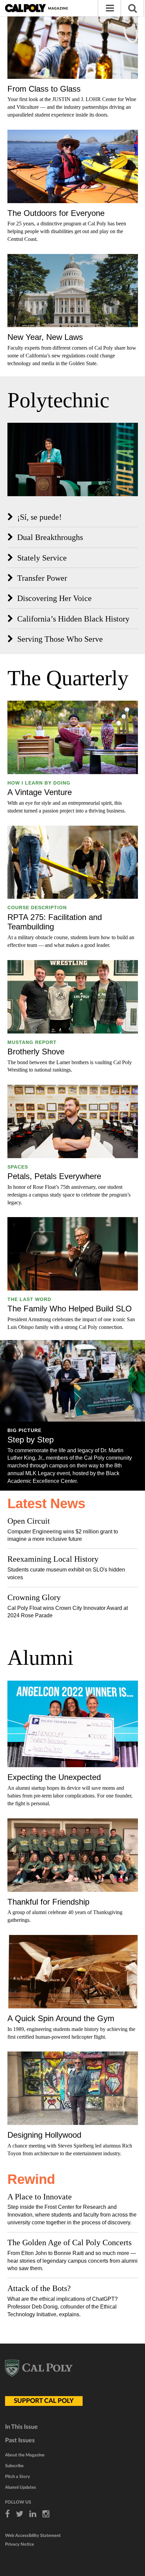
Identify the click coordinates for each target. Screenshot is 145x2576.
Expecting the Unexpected (54, 1777)
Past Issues (20, 2441)
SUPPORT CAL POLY (44, 2401)
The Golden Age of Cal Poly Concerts (69, 2243)
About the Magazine (25, 2455)
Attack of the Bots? (39, 2288)
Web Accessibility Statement (33, 2536)
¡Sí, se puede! (39, 517)
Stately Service (42, 558)
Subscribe (14, 2466)
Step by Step (31, 1440)
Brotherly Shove (36, 1052)
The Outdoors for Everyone (56, 213)
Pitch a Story (18, 2477)
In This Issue (21, 2427)
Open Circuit (29, 1521)
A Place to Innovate (40, 2197)
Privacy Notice (20, 2545)
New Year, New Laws (45, 337)
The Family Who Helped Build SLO (70, 1309)
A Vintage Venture (40, 792)
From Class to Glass (44, 89)
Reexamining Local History (53, 1559)
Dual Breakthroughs (50, 537)
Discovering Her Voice (54, 598)
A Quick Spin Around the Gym (61, 2018)
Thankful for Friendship (48, 1902)
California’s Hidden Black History (73, 619)
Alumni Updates (21, 2488)
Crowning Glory (34, 1597)
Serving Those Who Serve (60, 639)
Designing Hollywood (44, 2135)
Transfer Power (42, 578)
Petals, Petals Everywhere (54, 1176)
